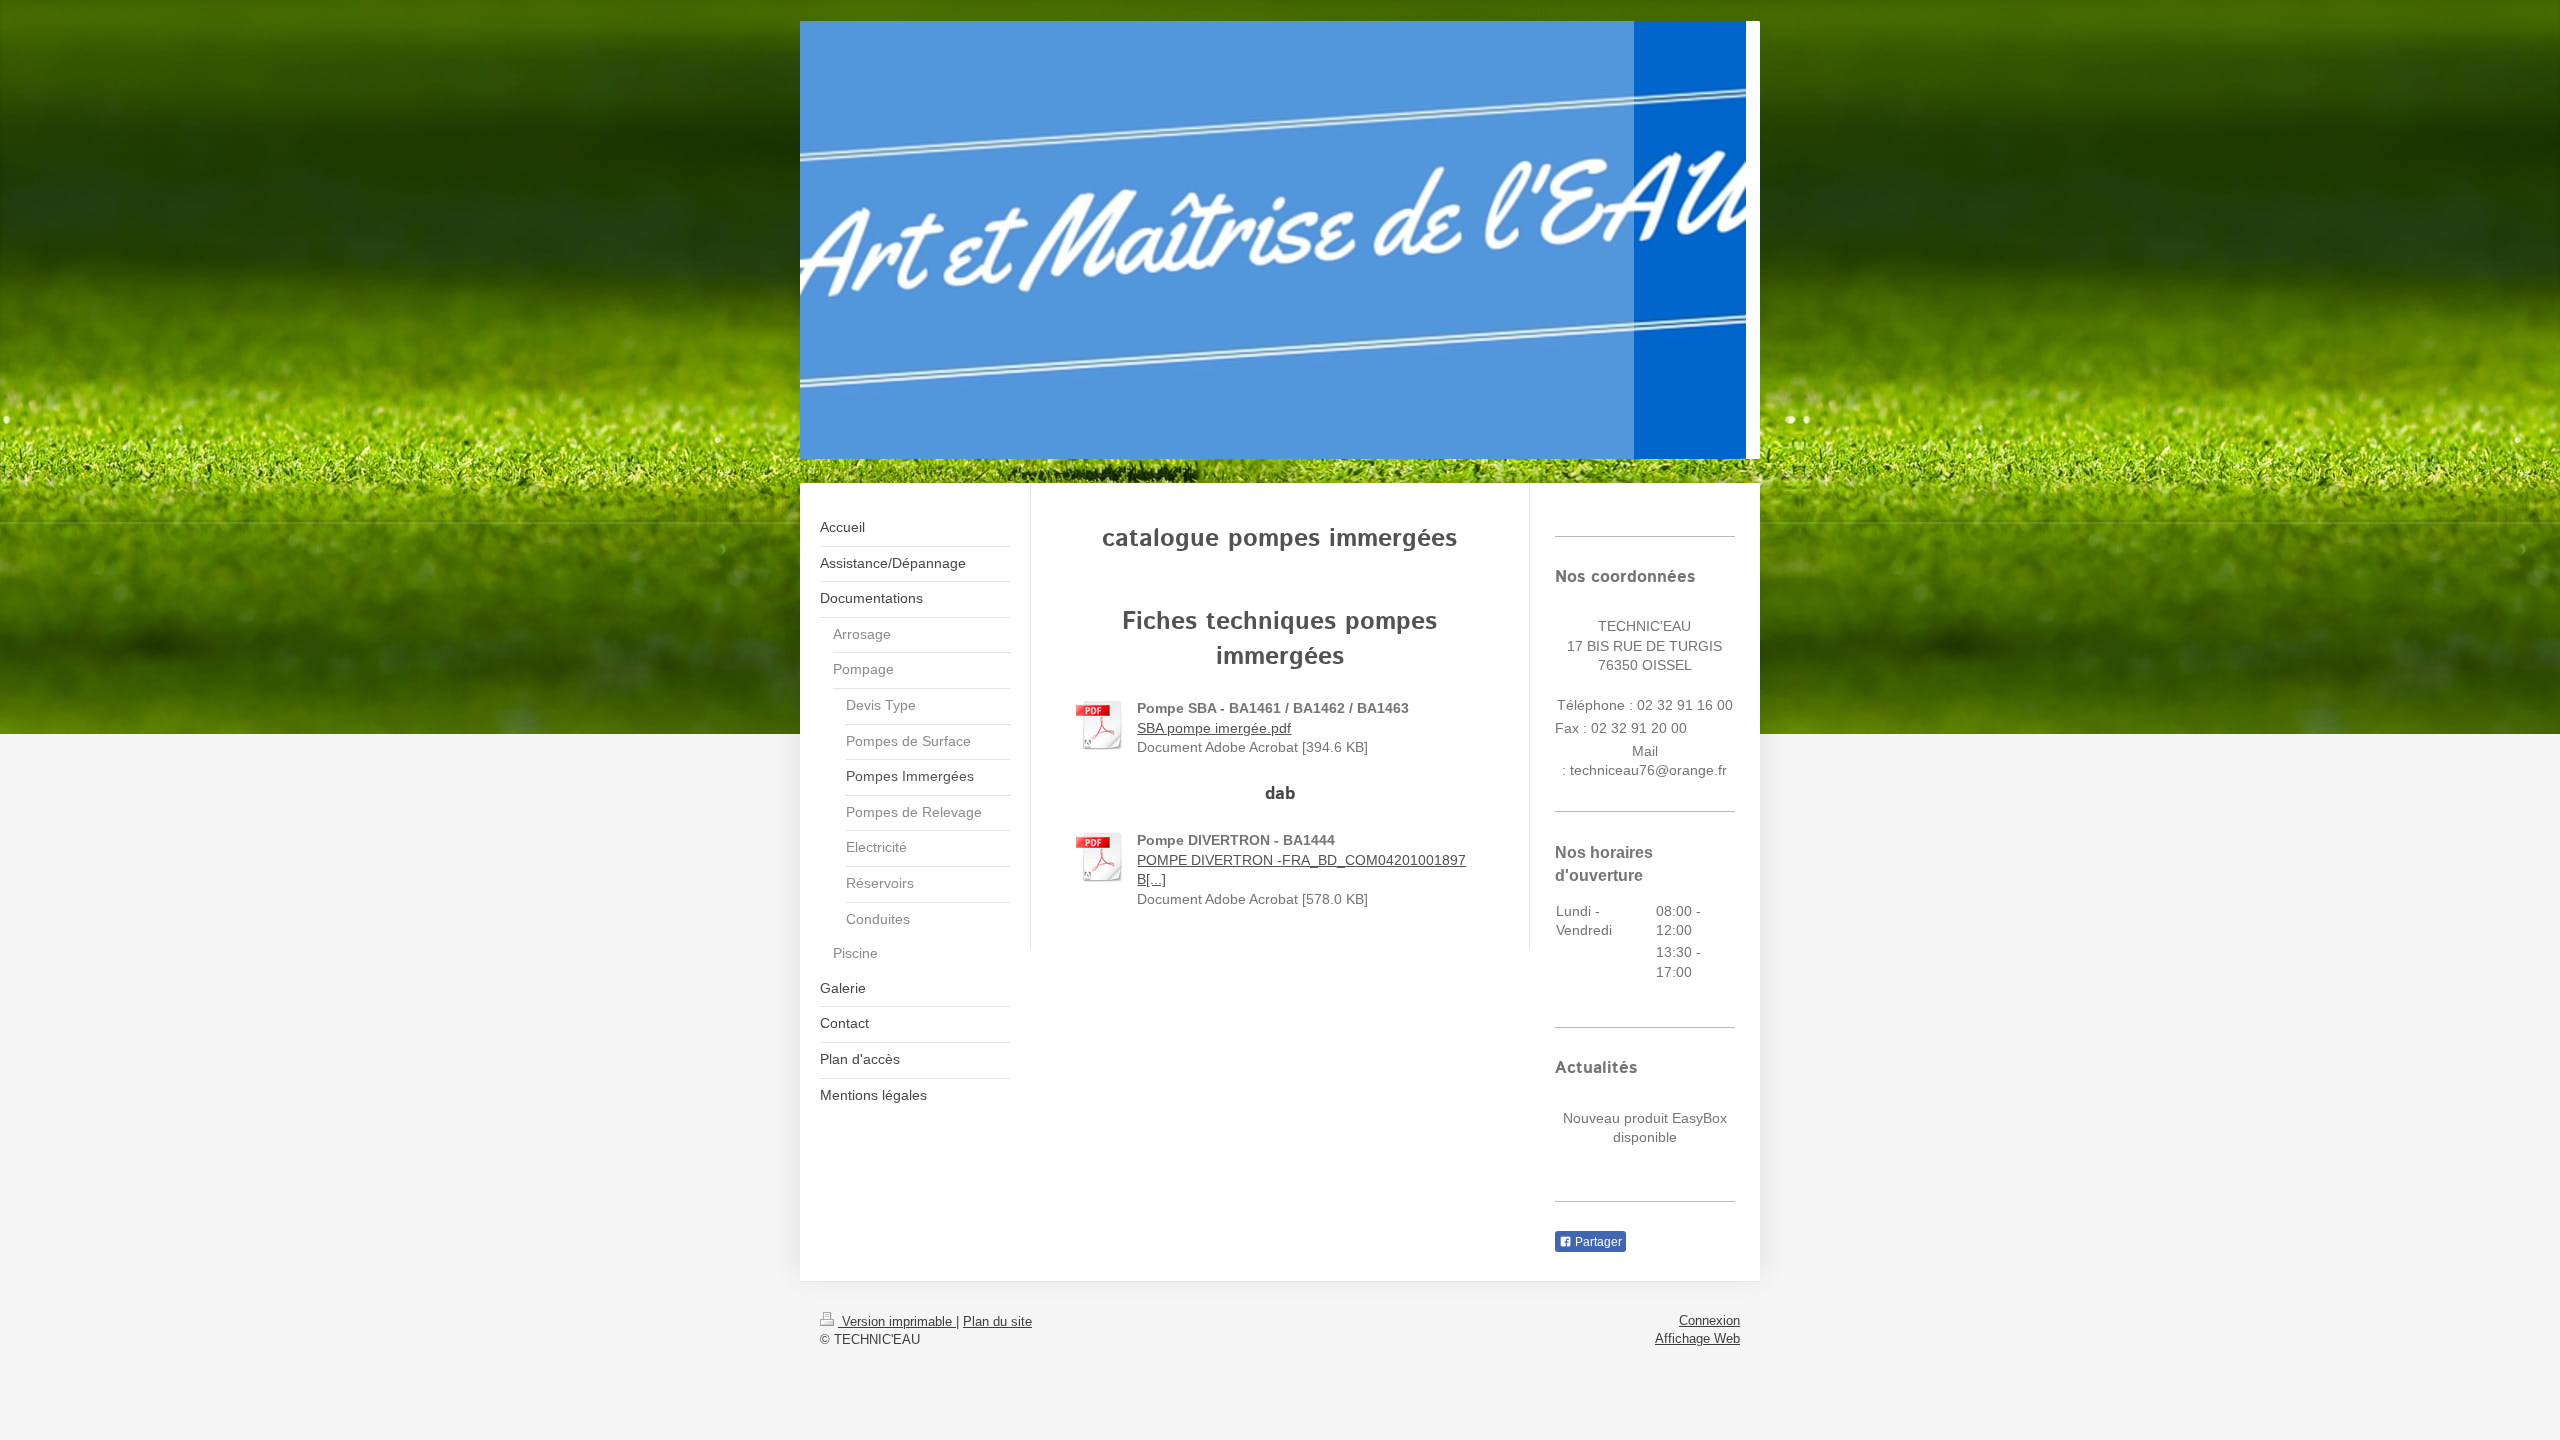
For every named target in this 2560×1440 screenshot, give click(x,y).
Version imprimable (897, 1321)
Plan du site (997, 1321)
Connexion (1709, 1320)
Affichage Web (1697, 1338)
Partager (1597, 1242)
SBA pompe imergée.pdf (1214, 728)
